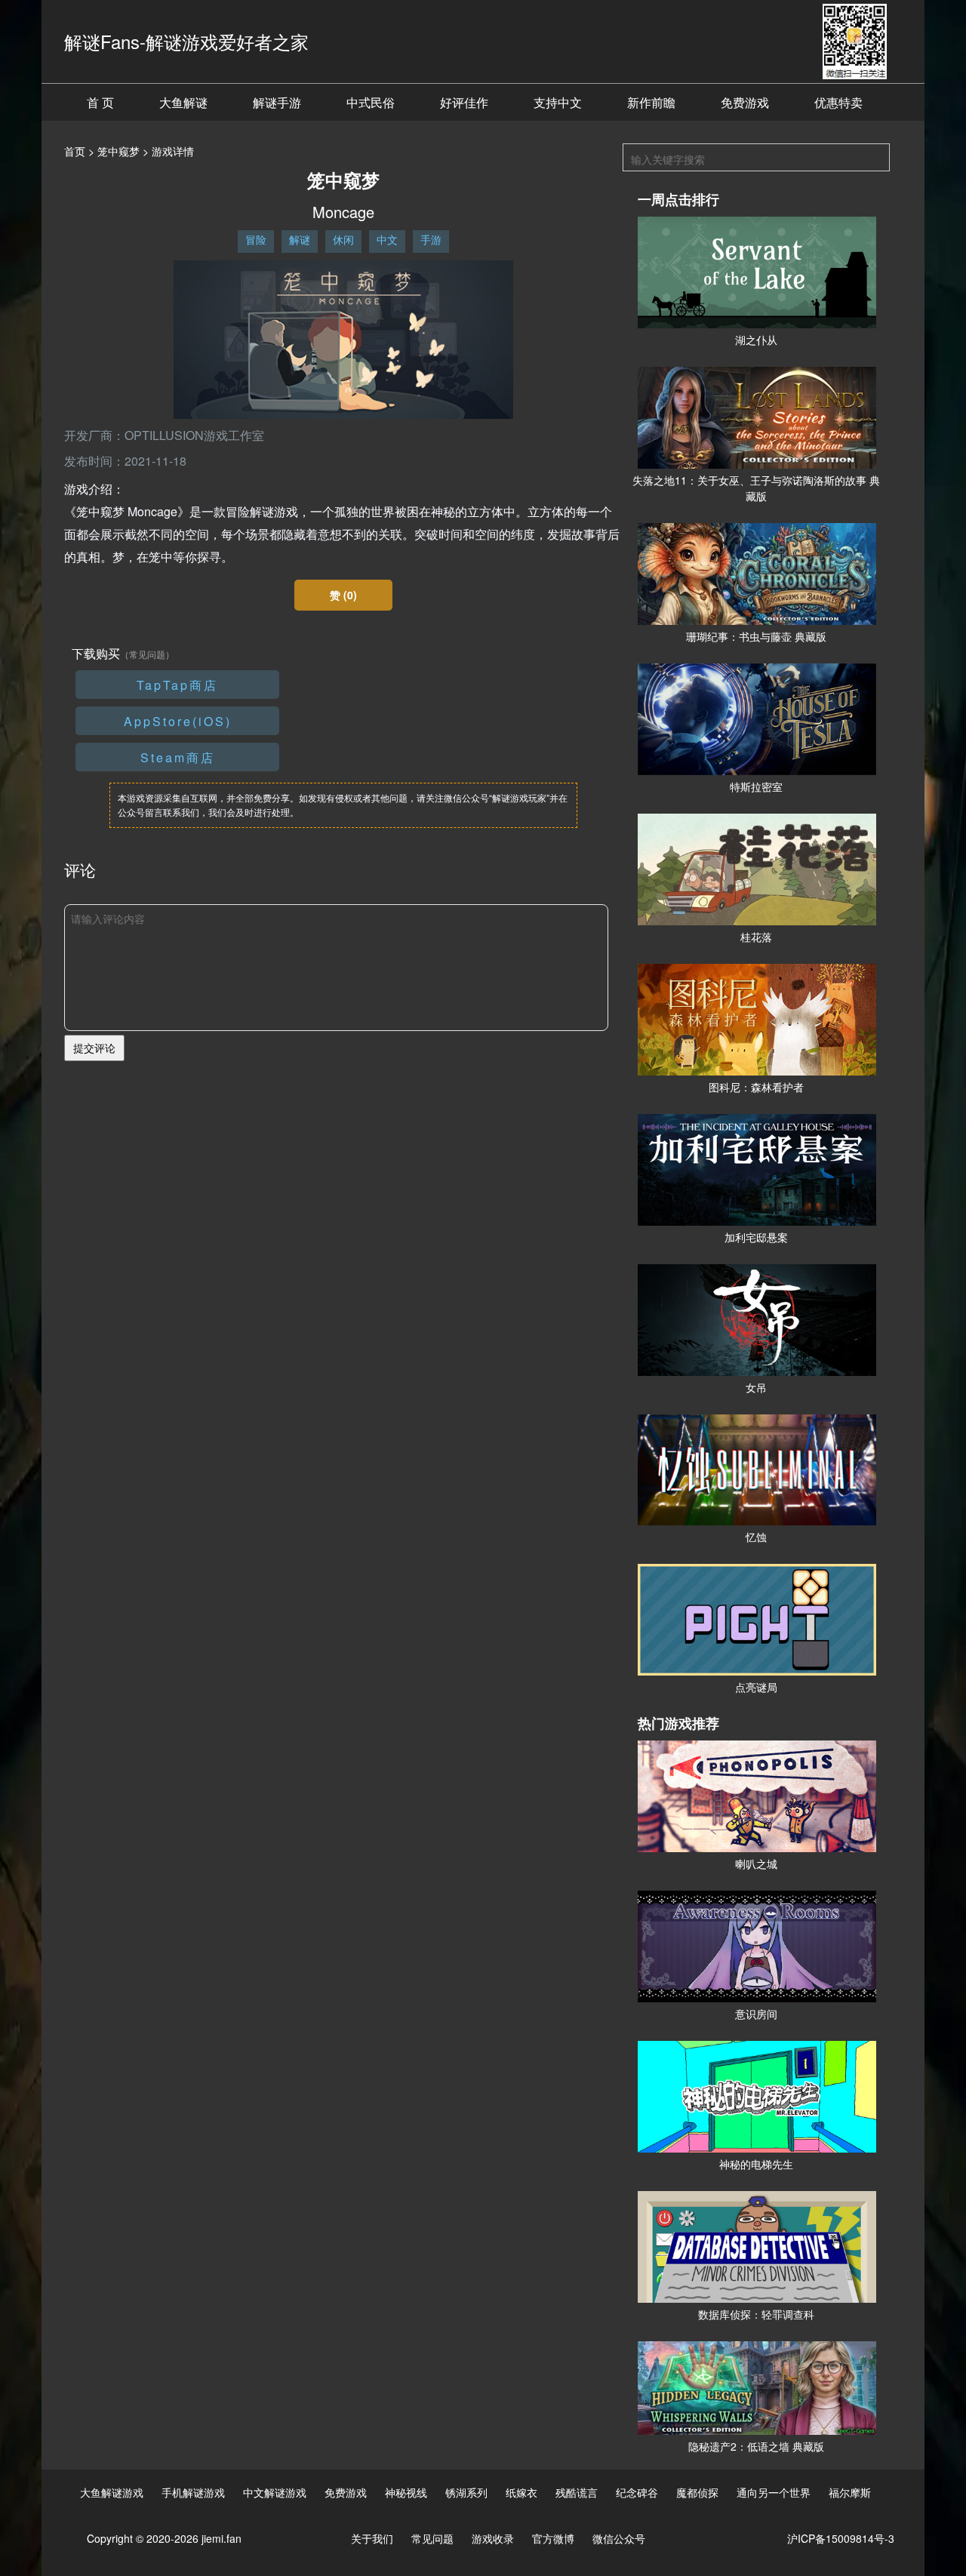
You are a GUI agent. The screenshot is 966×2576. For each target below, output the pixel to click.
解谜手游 (277, 102)
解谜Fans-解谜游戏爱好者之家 (186, 41)
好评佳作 (464, 102)
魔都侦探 (697, 2492)
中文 (387, 239)
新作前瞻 (651, 102)
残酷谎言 (577, 2492)
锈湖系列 (466, 2492)
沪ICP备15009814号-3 (841, 2538)
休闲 (343, 239)
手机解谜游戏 (193, 2492)
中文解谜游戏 (275, 2492)
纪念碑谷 (637, 2492)
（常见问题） (147, 654)
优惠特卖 (838, 102)
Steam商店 (178, 757)
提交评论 (94, 1048)
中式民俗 (371, 102)
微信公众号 (619, 2538)
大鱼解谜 (183, 102)
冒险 (256, 239)
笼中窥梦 (118, 151)
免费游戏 (745, 102)
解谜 (300, 239)
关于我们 (372, 2538)
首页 (75, 151)
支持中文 (558, 102)
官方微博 (553, 2538)
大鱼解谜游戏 (112, 2492)
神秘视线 (406, 2492)
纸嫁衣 (521, 2492)
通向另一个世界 (774, 2492)
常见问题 (432, 2538)
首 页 (100, 102)
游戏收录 (493, 2538)
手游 (431, 239)
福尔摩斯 (850, 2492)
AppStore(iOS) (178, 721)
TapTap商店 (177, 685)
